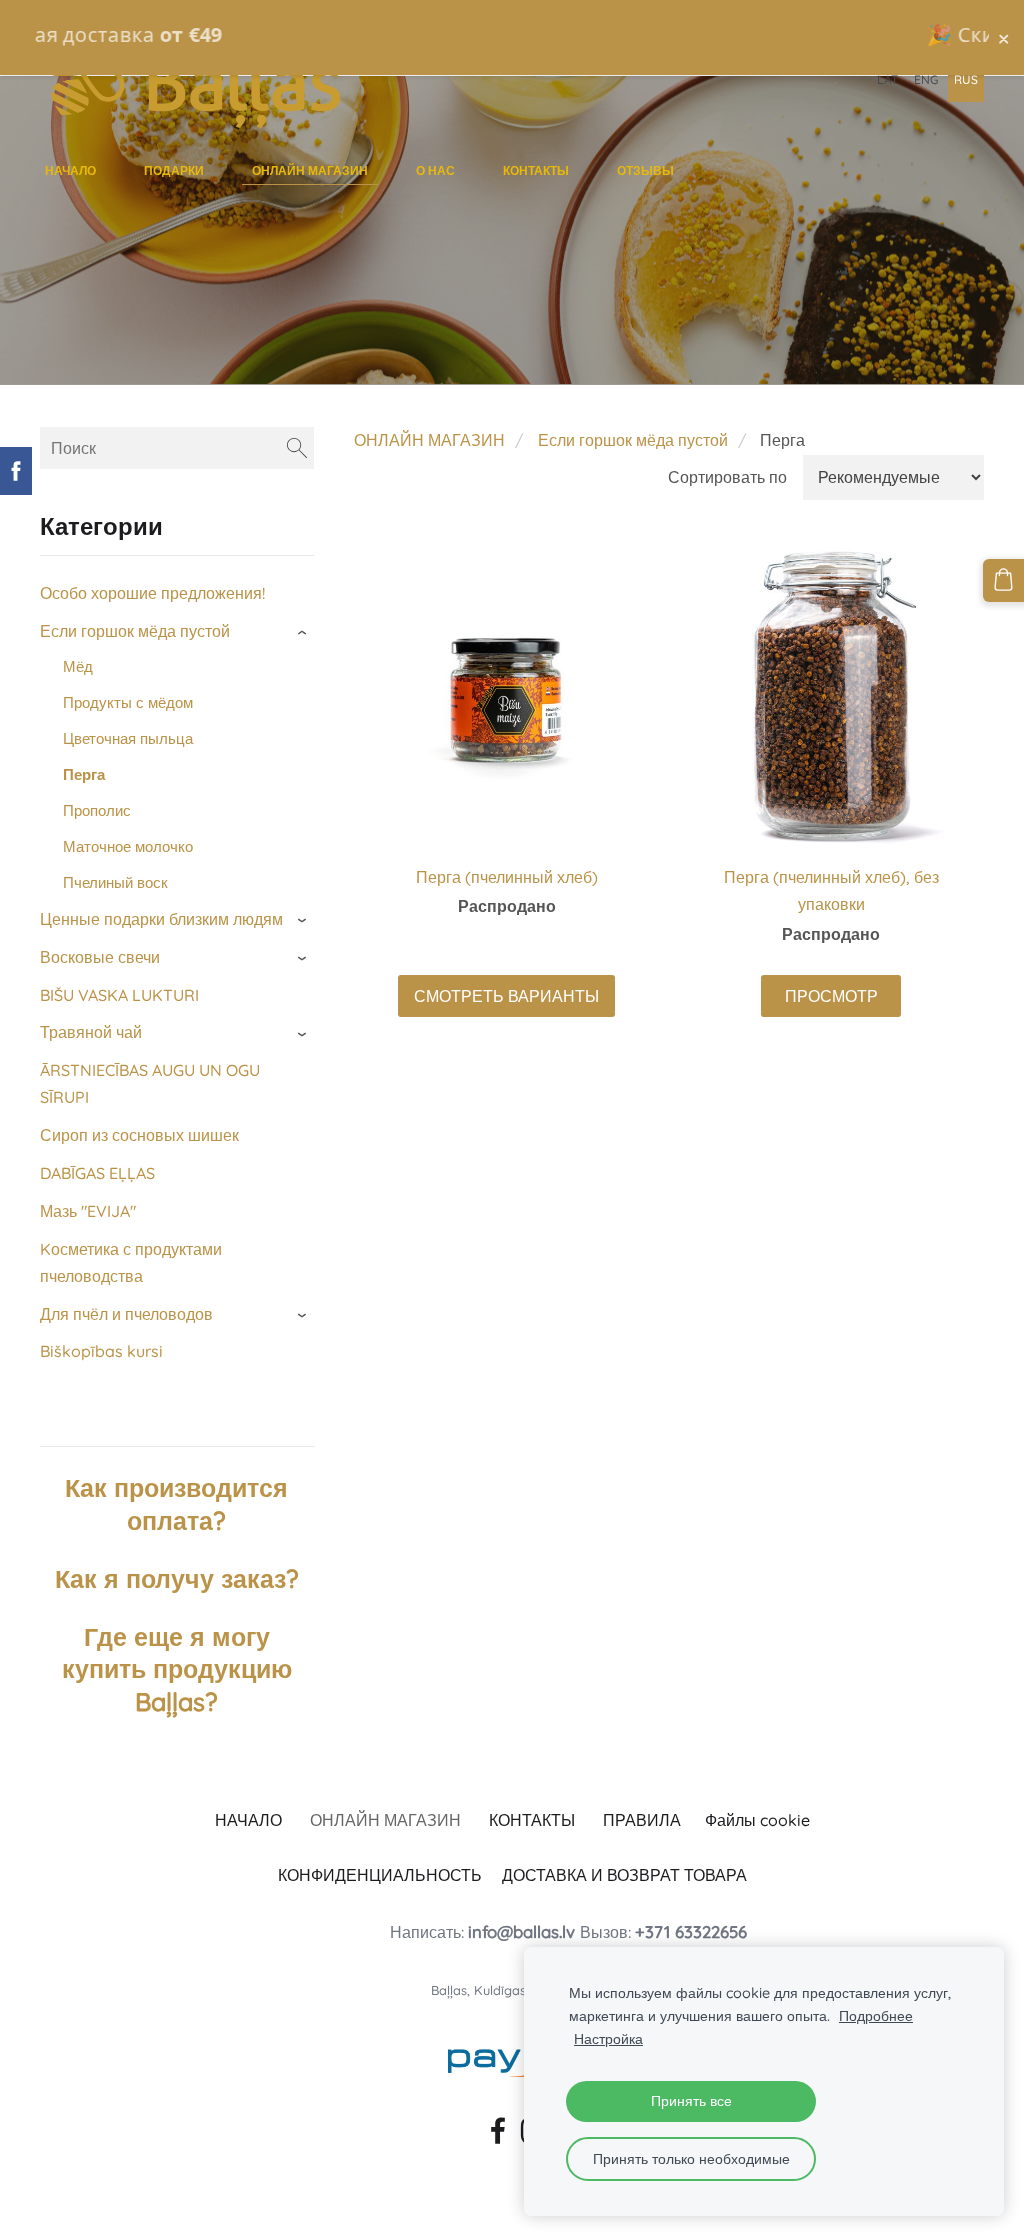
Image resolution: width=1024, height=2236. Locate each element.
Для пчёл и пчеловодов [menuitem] (126, 1314)
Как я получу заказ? (177, 1578)
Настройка (608, 2039)
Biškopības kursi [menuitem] (101, 1351)
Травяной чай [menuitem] (91, 1032)
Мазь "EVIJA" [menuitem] (88, 1211)
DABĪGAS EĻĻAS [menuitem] (97, 1173)
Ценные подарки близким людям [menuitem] (161, 919)
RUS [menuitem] (966, 79)
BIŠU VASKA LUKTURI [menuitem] (119, 995)
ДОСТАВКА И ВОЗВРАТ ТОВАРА (624, 1875)
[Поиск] (297, 447)
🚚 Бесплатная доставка (511, 34)
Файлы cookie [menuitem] (757, 1820)
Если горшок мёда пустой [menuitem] (135, 631)
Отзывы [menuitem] (645, 170)
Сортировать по (727, 477)
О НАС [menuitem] (435, 170)
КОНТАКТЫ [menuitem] (536, 170)
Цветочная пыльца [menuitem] (128, 738)
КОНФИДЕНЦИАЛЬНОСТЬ (380, 1875)
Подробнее (876, 2016)
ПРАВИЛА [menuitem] (642, 1820)
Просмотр (831, 996)
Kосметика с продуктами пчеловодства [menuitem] (131, 1262)
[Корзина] (1003, 580)
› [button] (304, 632)
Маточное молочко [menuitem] (128, 846)
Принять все (691, 2101)
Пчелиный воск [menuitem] (115, 882)
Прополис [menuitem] (97, 810)
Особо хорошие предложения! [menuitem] (152, 593)
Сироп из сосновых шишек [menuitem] (139, 1135)
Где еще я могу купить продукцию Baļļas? (177, 1669)
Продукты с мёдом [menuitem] (128, 702)
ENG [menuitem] (926, 79)
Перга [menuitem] (84, 774)
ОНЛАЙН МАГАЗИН (429, 440)
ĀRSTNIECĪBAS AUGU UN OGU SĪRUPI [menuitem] (150, 1083)
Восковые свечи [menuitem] (100, 957)
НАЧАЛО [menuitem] (70, 170)
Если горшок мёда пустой (633, 440)
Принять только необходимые (691, 2159)
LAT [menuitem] (887, 79)
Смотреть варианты (506, 996)
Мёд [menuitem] (78, 666)
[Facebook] (494, 2126)
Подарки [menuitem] (174, 170)
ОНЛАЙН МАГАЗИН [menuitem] (310, 170)
